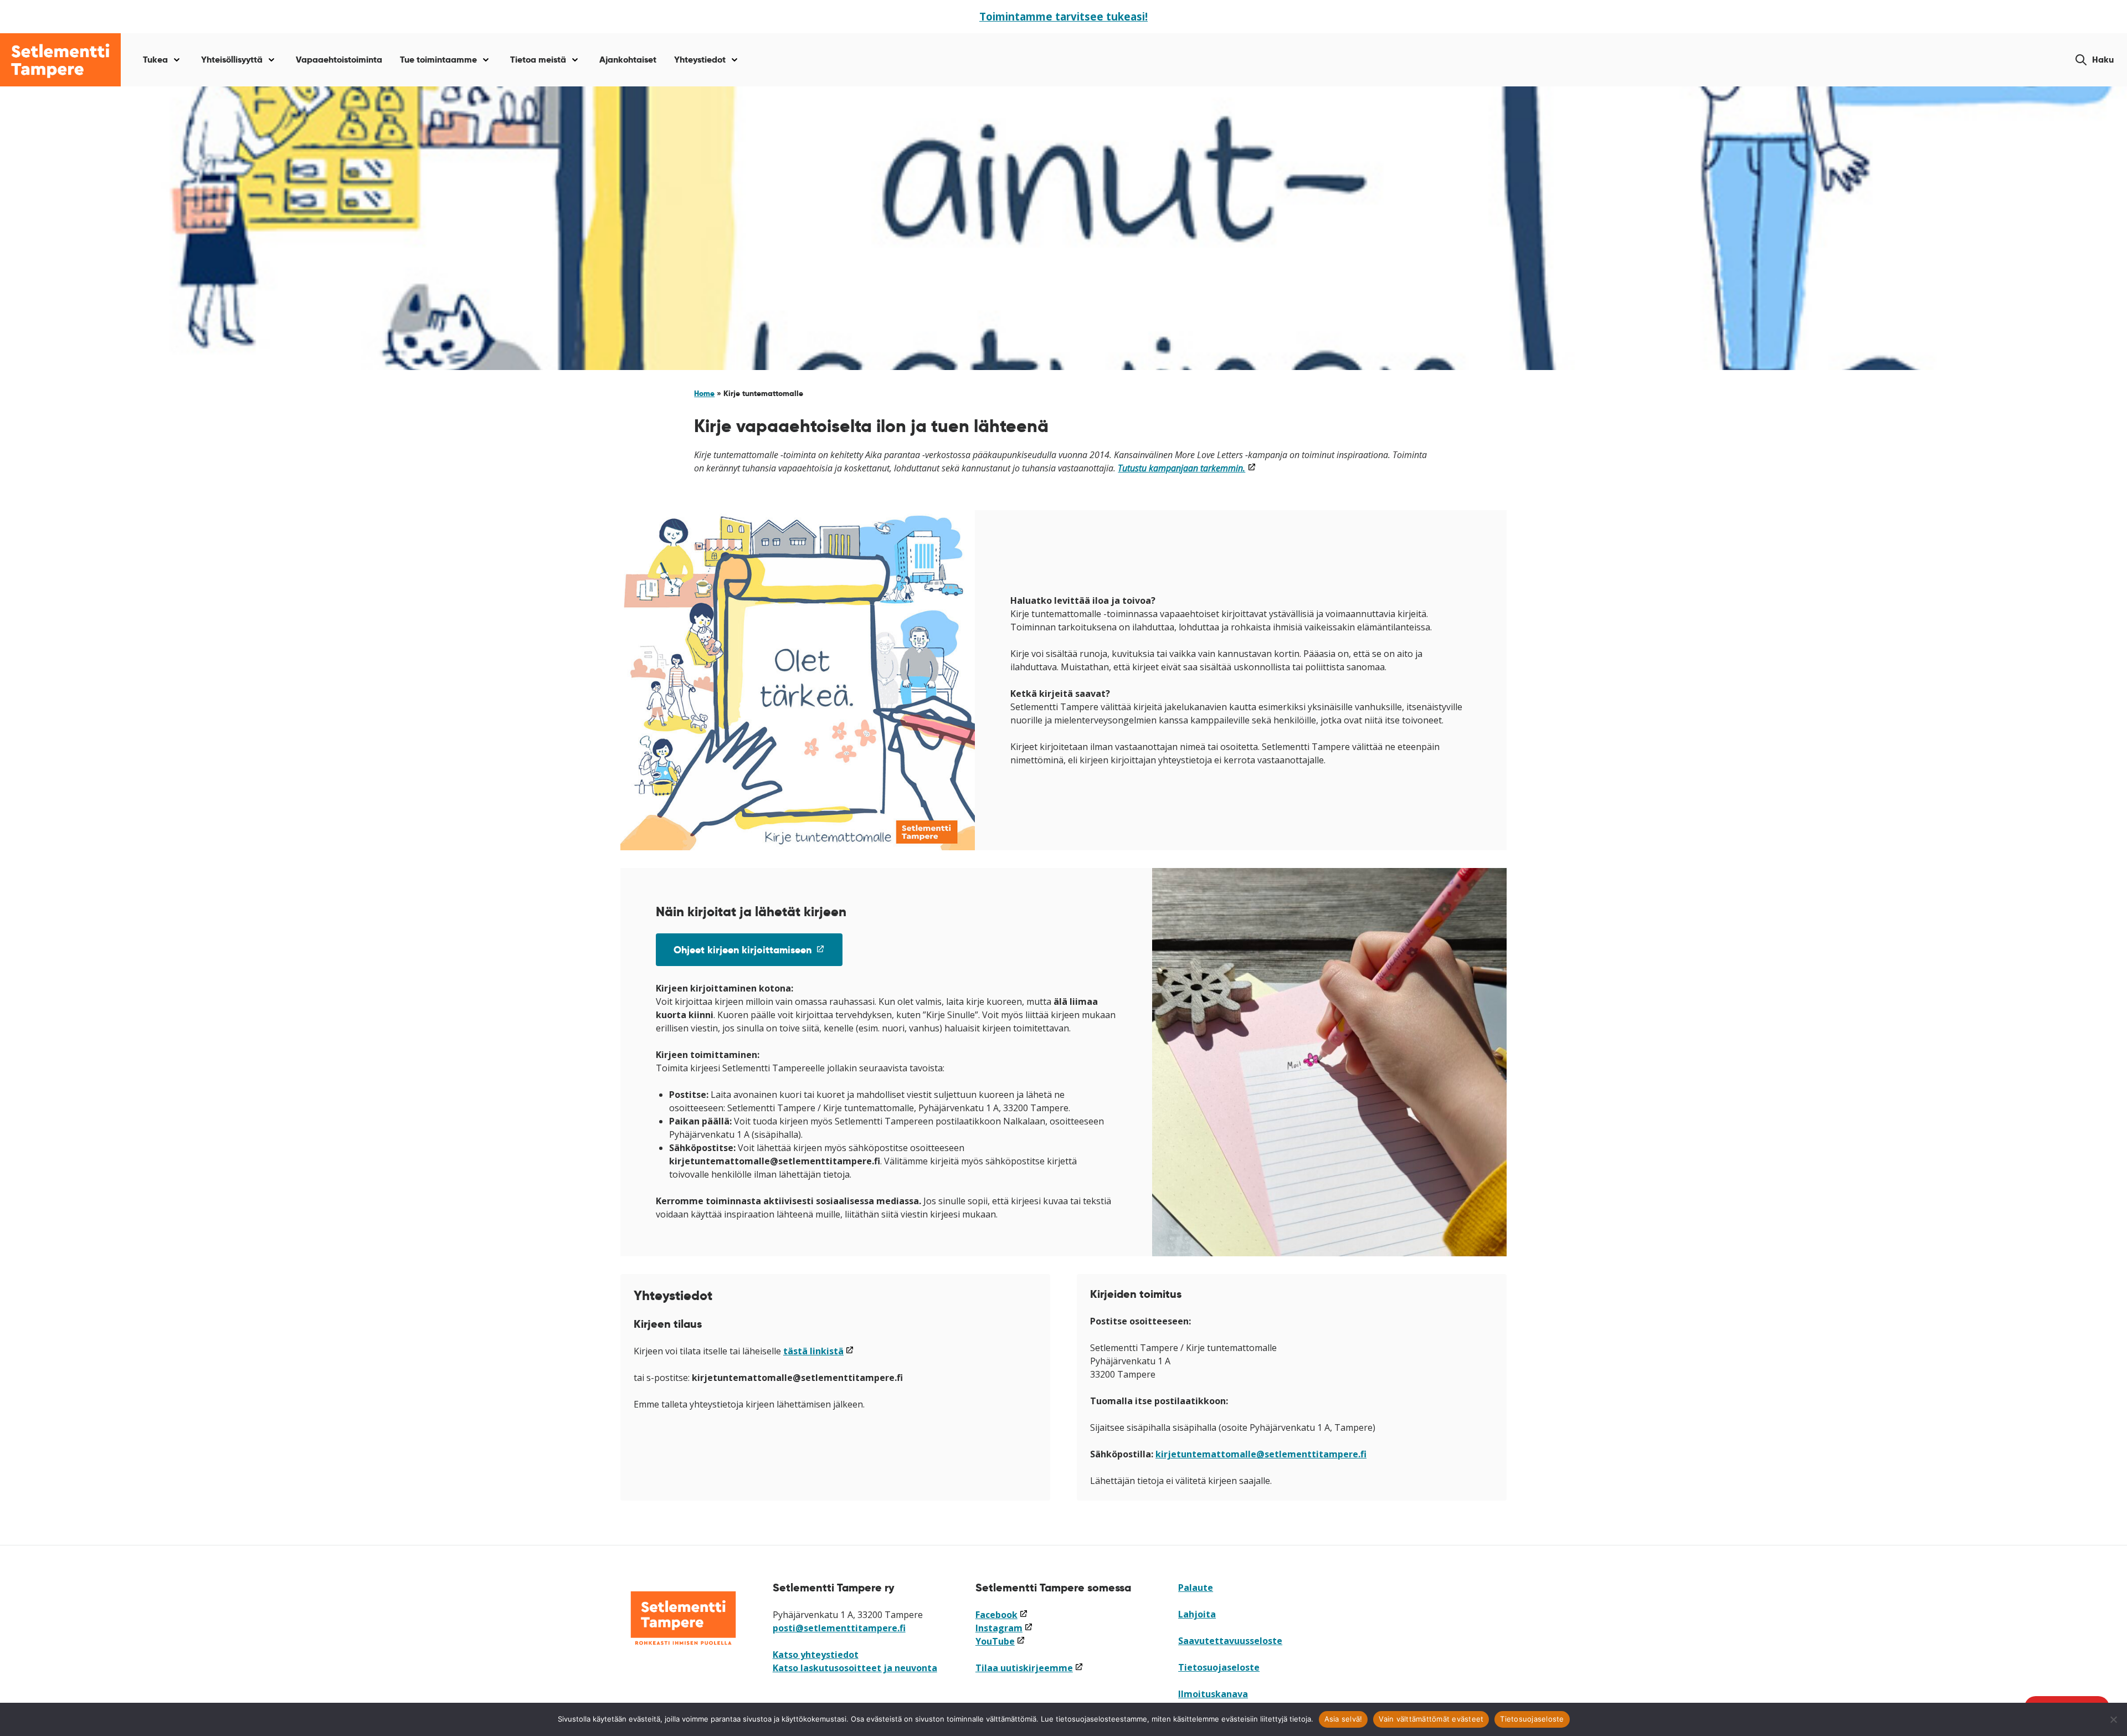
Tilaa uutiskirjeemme (1029, 1668)
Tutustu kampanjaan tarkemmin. (1187, 468)
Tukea (155, 60)
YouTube (1000, 1641)
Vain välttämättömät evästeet (1431, 1719)
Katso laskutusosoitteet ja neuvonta (855, 1668)
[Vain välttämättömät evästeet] (2113, 1719)
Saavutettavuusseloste (1230, 1641)
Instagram (1004, 1628)
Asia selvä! (1343, 1719)
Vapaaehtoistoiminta (339, 60)
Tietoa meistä (538, 60)
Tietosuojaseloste (1219, 1667)
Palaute (1196, 1588)
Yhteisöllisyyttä (232, 60)
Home (704, 393)
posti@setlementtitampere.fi (839, 1628)
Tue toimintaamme (438, 60)
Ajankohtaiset (628, 60)
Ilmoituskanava (1213, 1694)
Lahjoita (1197, 1614)
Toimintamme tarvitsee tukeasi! (1063, 16)
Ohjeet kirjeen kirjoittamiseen (758, 954)
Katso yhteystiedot (816, 1655)
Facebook (1002, 1615)
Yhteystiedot (700, 60)
